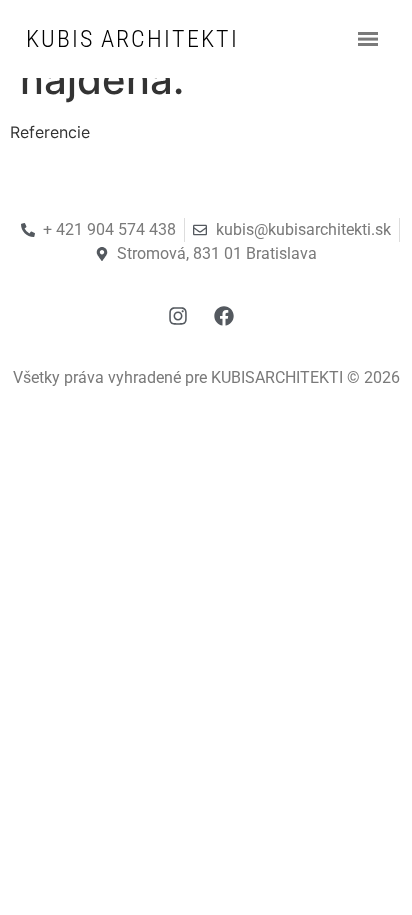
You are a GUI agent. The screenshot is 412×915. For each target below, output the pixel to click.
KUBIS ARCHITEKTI (132, 39)
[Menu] (368, 39)
